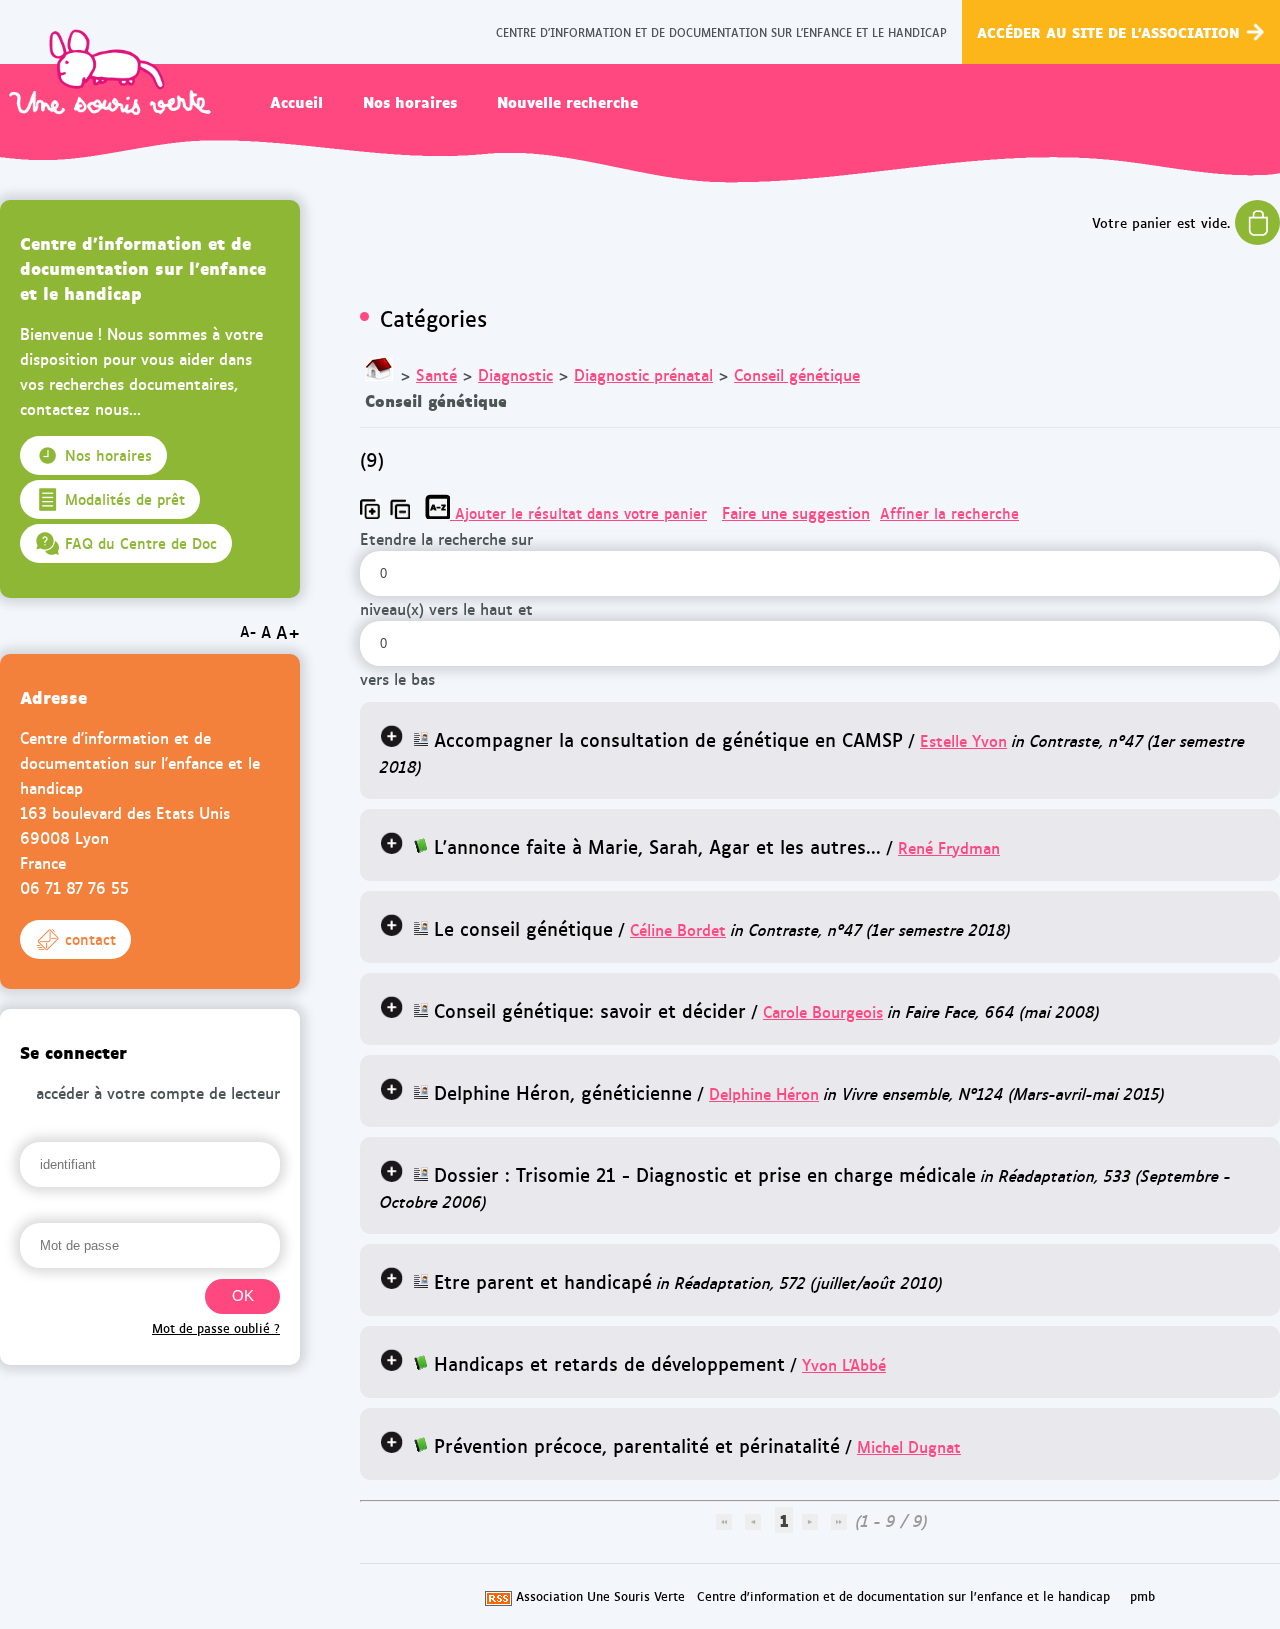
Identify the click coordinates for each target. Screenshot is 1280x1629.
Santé (436, 374)
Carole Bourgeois (823, 1011)
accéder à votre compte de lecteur (158, 1092)
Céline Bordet (678, 929)
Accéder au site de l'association (1108, 31)
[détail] (391, 735)
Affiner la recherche (949, 513)
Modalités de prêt (125, 499)
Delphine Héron (764, 1093)
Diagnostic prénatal (643, 374)
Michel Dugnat (909, 1446)
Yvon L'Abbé (844, 1364)
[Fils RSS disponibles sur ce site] (498, 1596)
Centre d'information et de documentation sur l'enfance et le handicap (903, 1596)
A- (248, 631)
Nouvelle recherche (567, 101)
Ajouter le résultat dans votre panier (581, 513)
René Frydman (949, 847)
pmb (1142, 1596)
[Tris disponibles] (440, 512)
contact (90, 939)
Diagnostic (515, 374)
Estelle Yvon (963, 740)
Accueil (296, 101)
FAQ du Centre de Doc (141, 543)
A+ (288, 631)
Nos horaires (410, 101)
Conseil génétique (797, 374)
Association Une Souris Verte (600, 1596)
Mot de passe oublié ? (216, 1328)
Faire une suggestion (796, 512)
